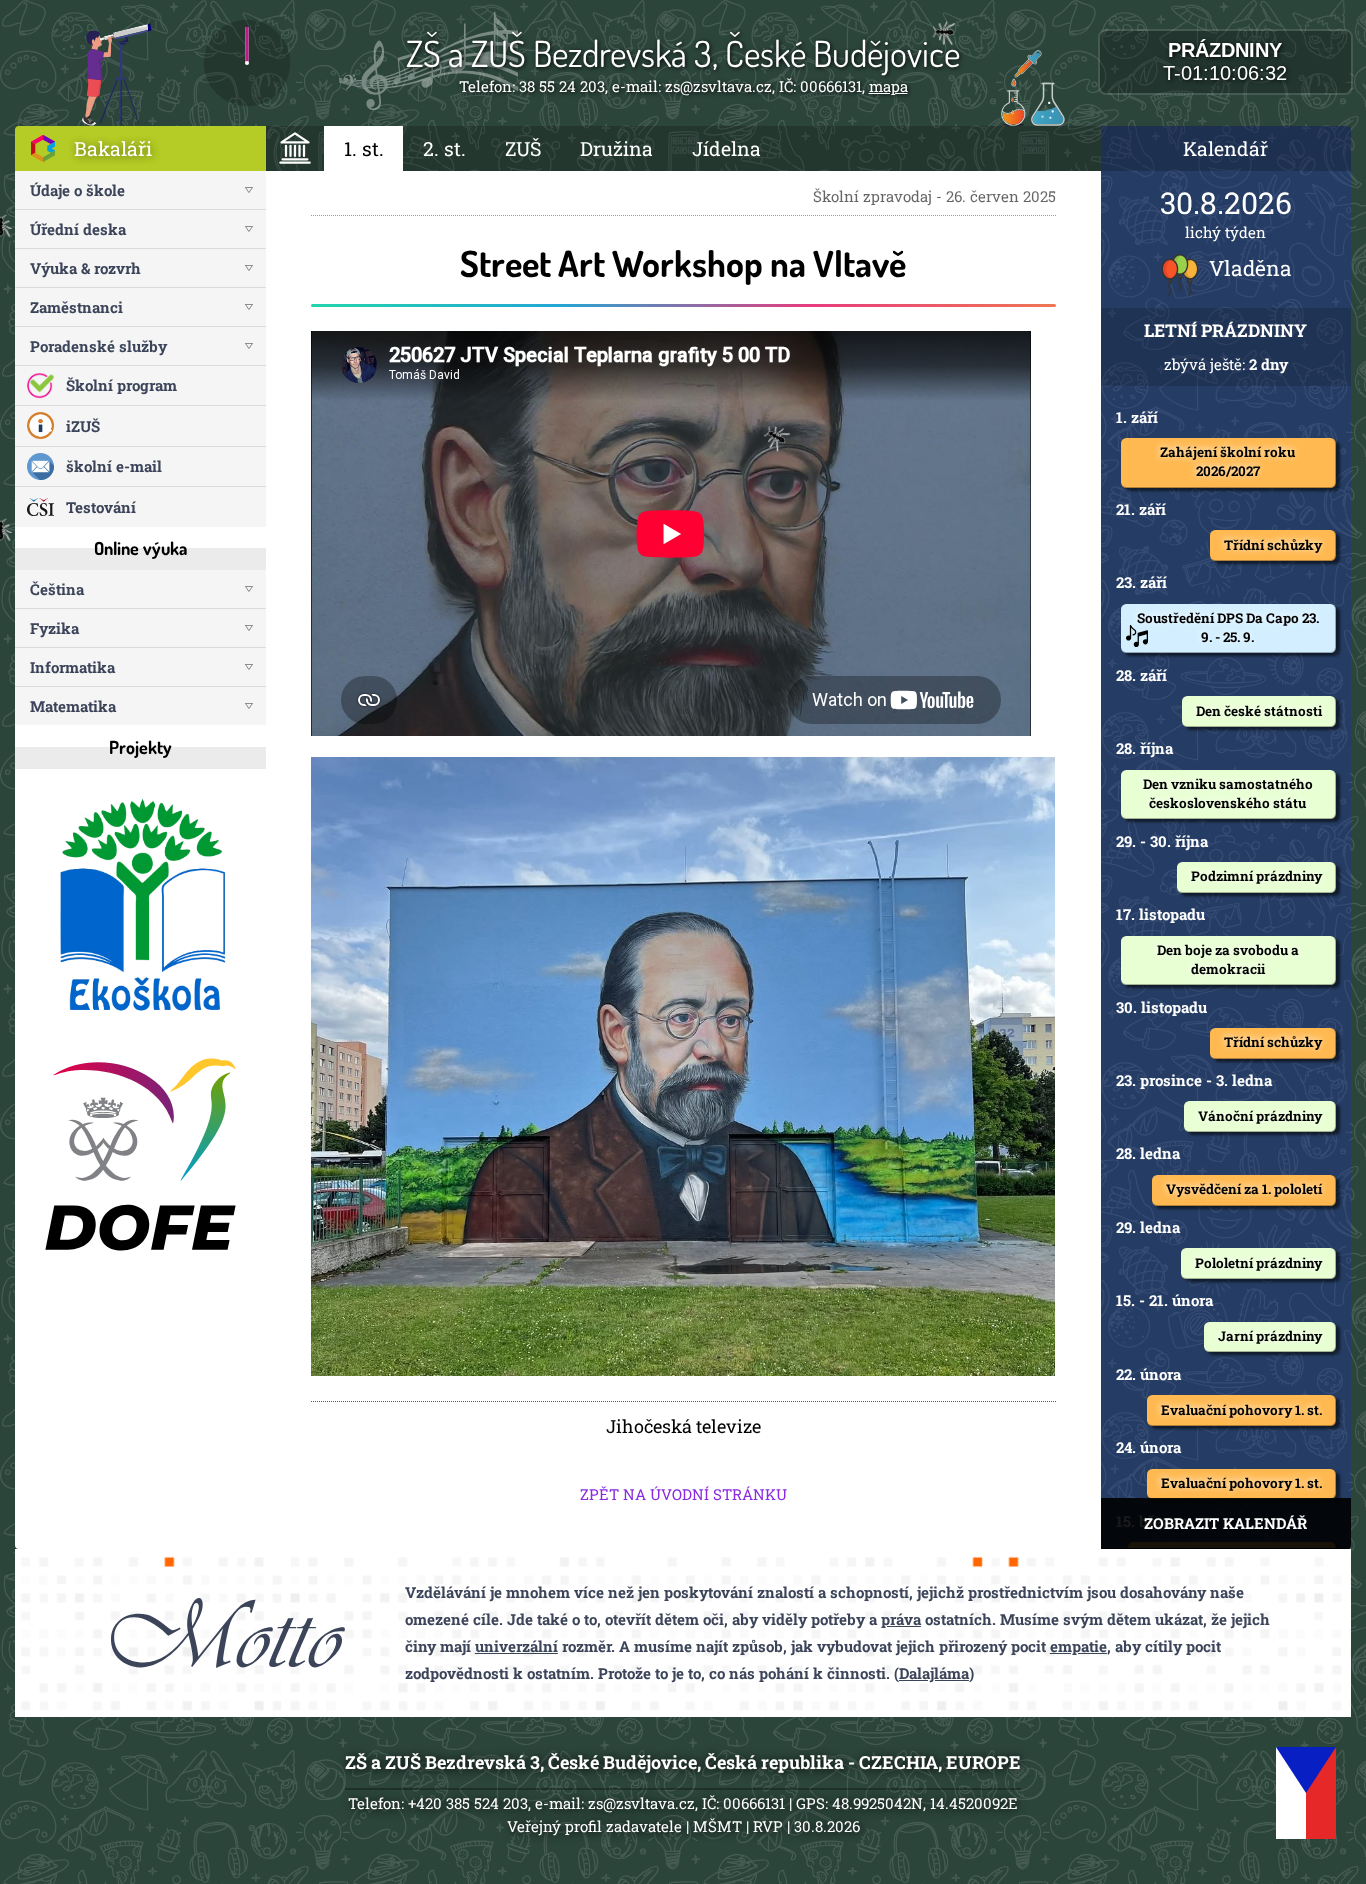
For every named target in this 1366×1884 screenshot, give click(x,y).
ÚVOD (295, 148)
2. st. (444, 148)
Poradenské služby (98, 346)
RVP (768, 1826)
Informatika (72, 667)
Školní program (121, 385)
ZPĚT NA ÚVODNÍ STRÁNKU (683, 1494)
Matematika (73, 706)
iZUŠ (83, 426)
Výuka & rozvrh (85, 268)
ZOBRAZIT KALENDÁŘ (1225, 1523)
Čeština (57, 589)
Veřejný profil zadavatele (594, 1826)
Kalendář (1225, 148)
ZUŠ (523, 148)
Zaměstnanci (76, 307)
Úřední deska (78, 229)
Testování (101, 507)
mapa (888, 86)
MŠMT (717, 1826)
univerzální (516, 1646)
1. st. (364, 148)
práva (901, 1619)
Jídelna (726, 148)
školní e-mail (114, 466)
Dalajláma (934, 1673)
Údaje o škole (77, 190)
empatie (1078, 1646)
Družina (616, 148)
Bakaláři (113, 148)
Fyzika (54, 628)
